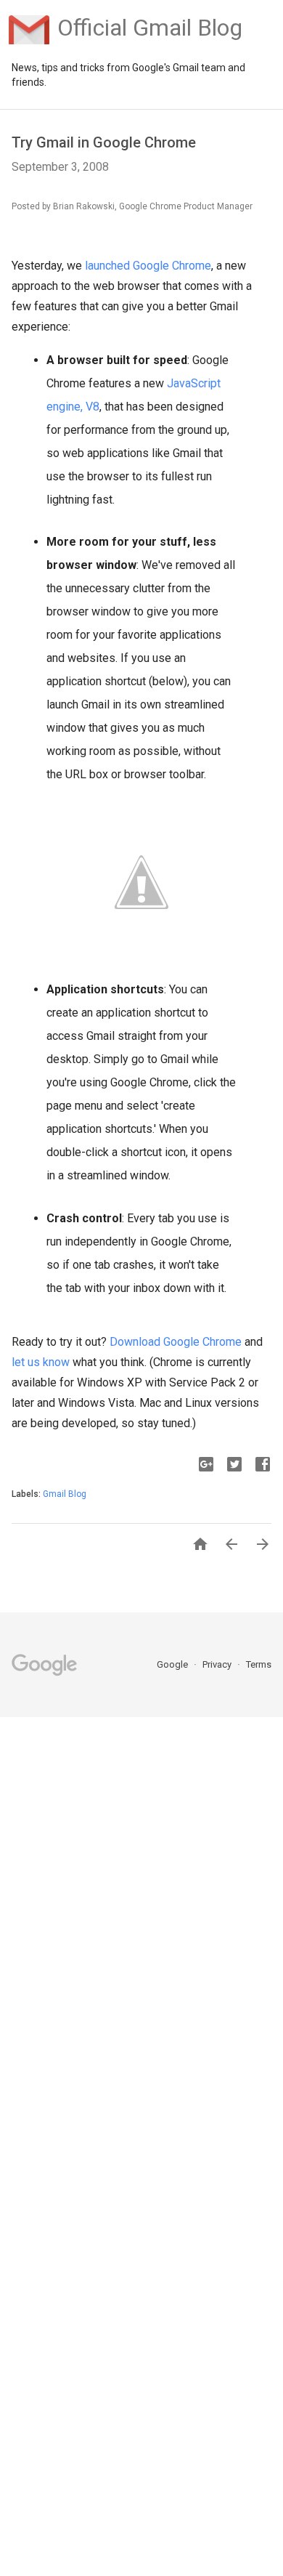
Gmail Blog (65, 1494)
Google (173, 1664)
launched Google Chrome (148, 266)
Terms (259, 1664)
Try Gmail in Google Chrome (104, 142)
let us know (41, 1362)
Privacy (218, 1664)
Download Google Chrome (176, 1342)
